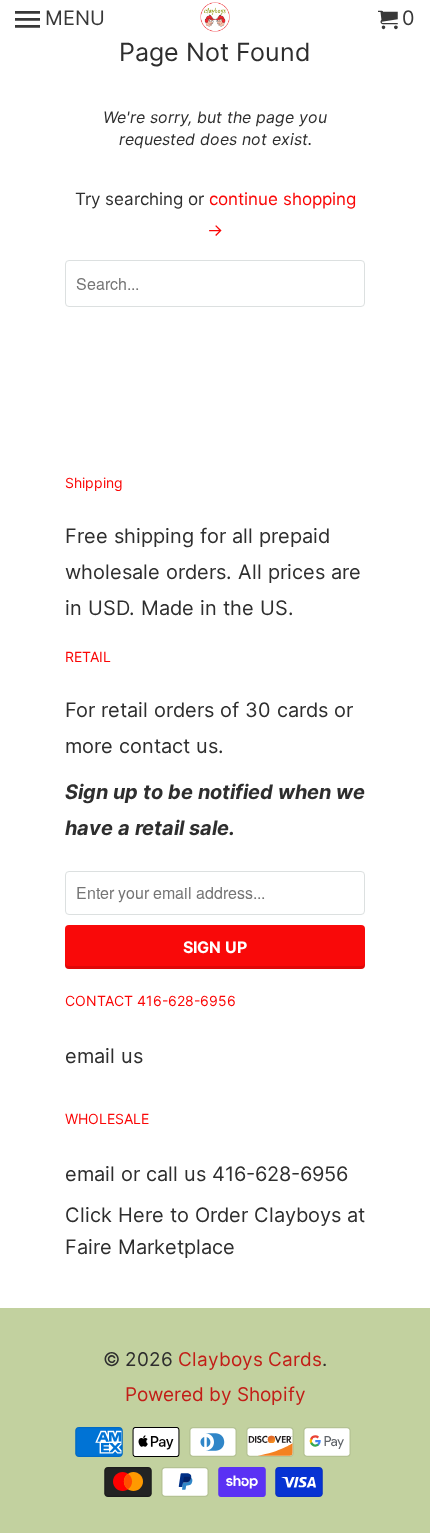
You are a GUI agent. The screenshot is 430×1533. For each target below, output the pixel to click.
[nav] (60, 20)
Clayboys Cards (250, 1359)
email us (104, 1056)
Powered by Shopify (215, 1394)
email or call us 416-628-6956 (206, 1174)
